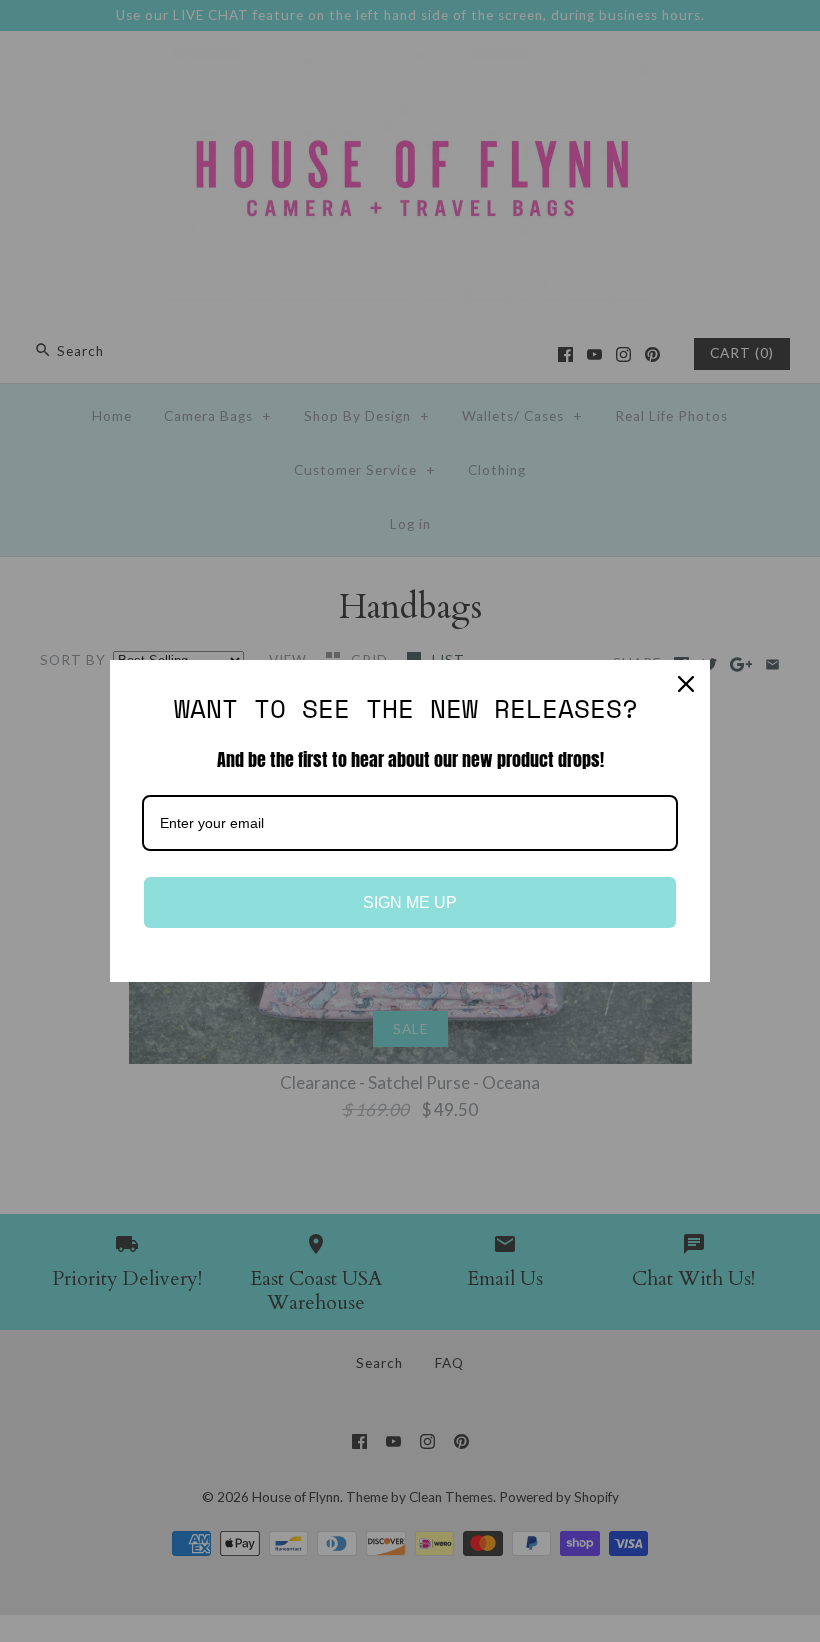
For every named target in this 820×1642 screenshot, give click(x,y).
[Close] (686, 684)
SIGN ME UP (410, 902)
